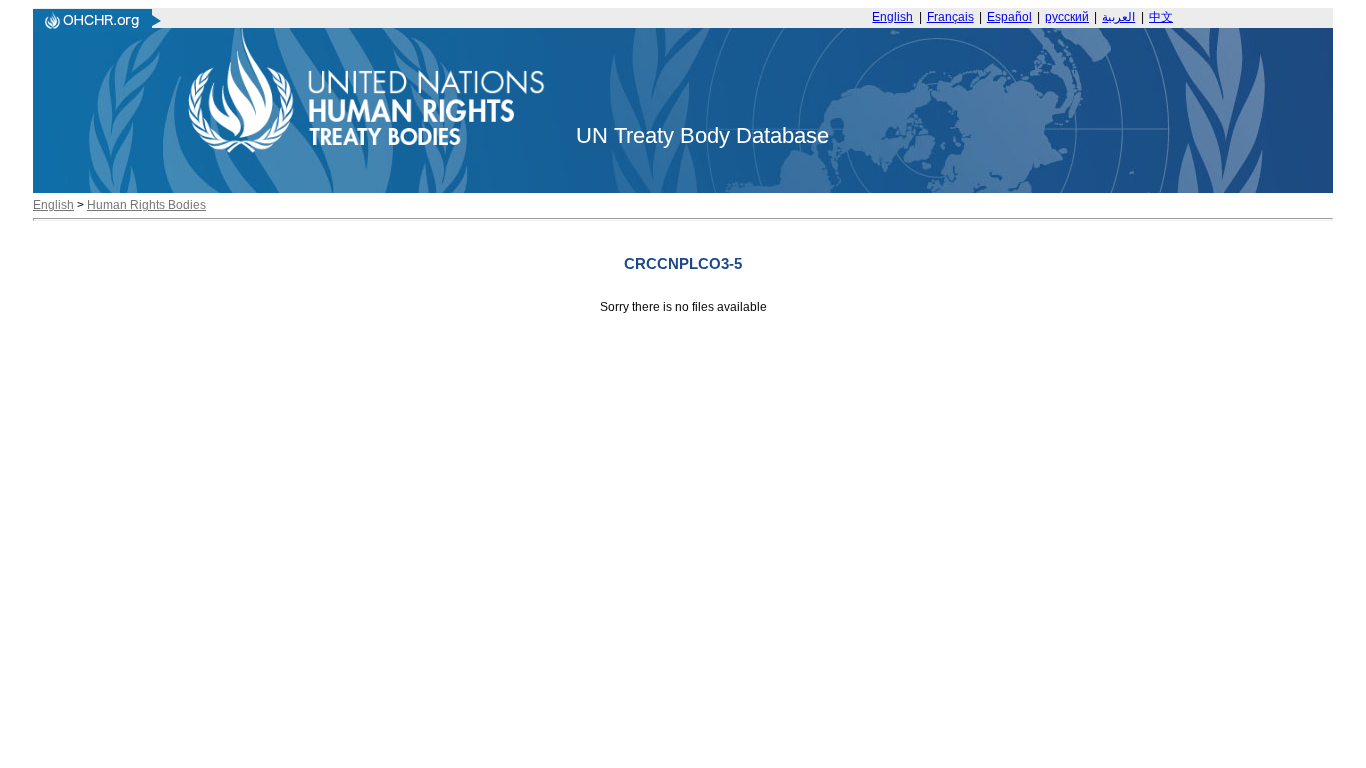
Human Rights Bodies (146, 205)
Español (1009, 17)
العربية (1118, 17)
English (892, 17)
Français (950, 17)
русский (1067, 17)
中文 (1161, 17)
